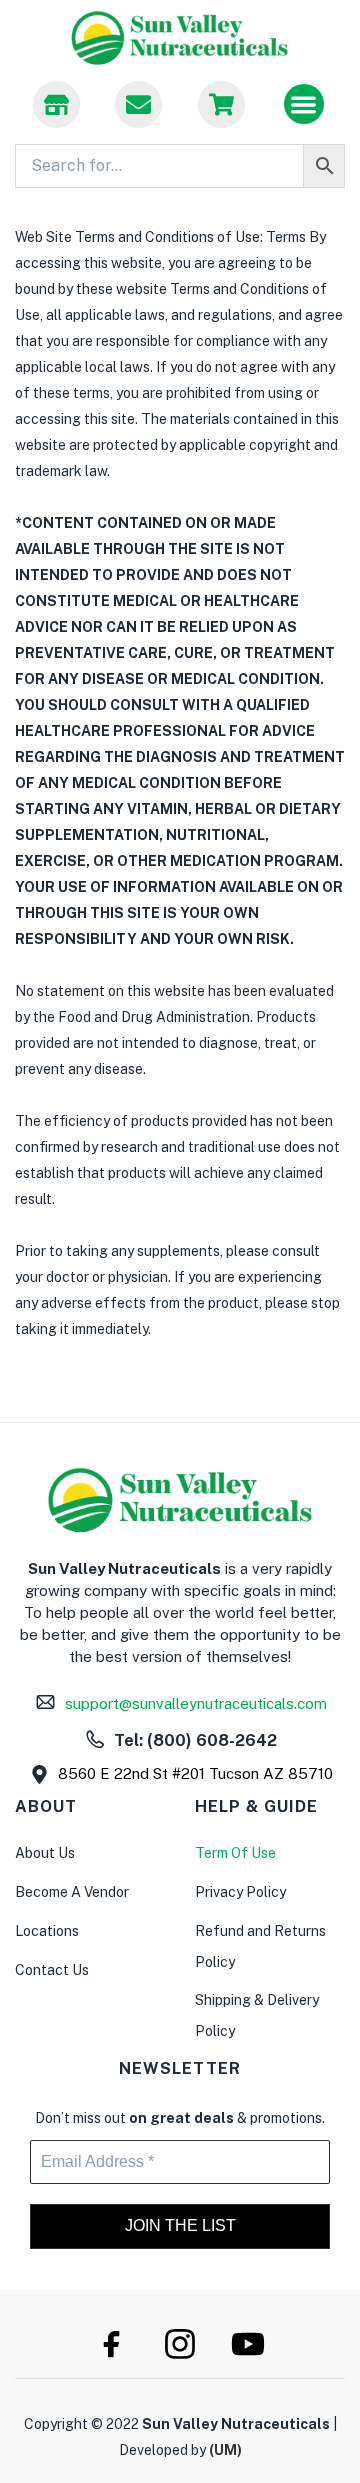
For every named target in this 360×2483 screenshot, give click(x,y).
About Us (45, 1853)
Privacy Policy (240, 1892)
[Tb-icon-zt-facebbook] (112, 2344)
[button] (304, 104)
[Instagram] (180, 2344)
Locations (47, 1931)
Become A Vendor (72, 1892)
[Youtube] (248, 2344)
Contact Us (52, 1970)
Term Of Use (235, 1853)
